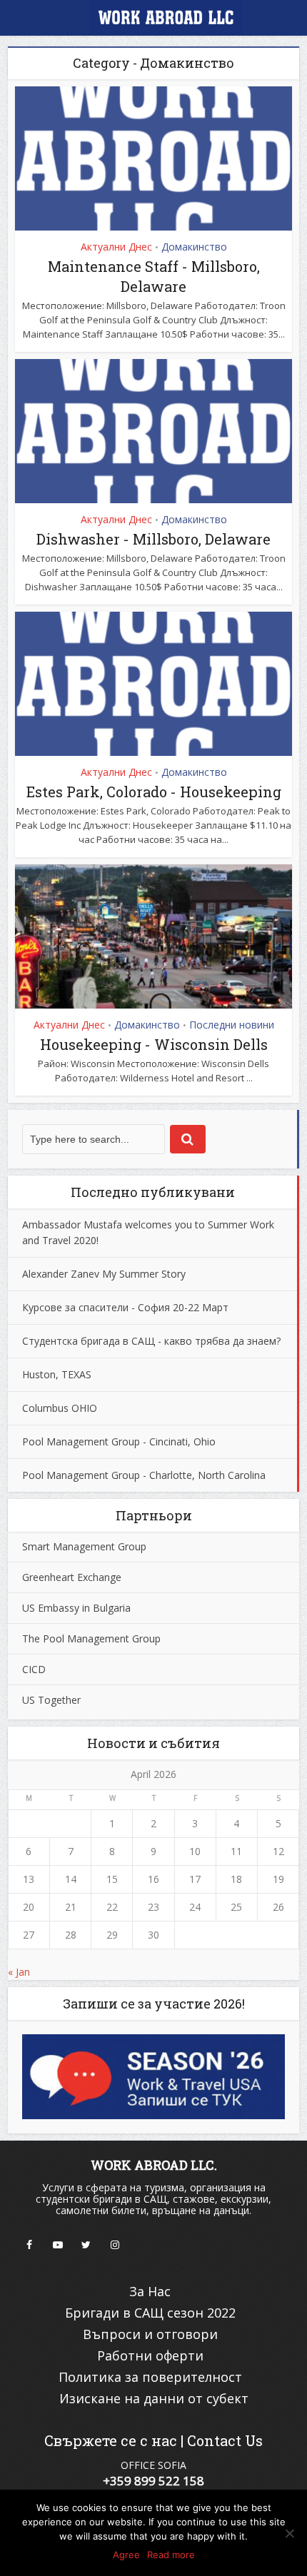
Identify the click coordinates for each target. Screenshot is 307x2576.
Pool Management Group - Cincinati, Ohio (119, 1441)
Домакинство (194, 247)
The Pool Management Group (91, 1638)
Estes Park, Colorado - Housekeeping (154, 792)
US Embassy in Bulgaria (76, 1608)
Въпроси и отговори (150, 2334)
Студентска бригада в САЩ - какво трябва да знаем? (151, 1341)
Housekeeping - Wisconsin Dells (154, 1044)
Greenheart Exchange (72, 1577)
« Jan (19, 1972)
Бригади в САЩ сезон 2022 (150, 2313)
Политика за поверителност (150, 2377)
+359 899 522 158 (153, 2481)
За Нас (150, 2291)
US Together (51, 1700)
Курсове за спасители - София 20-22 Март (125, 1307)
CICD (34, 1669)
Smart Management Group (84, 1546)
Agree (126, 2555)
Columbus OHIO (60, 1408)
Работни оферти (150, 2355)
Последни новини (232, 1025)
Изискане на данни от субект (154, 2398)
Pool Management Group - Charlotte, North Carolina (144, 1475)
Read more (171, 2555)
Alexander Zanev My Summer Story (104, 1274)
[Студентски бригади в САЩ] (153, 20)
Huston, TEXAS (57, 1374)
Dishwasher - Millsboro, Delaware (153, 539)
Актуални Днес (116, 247)
